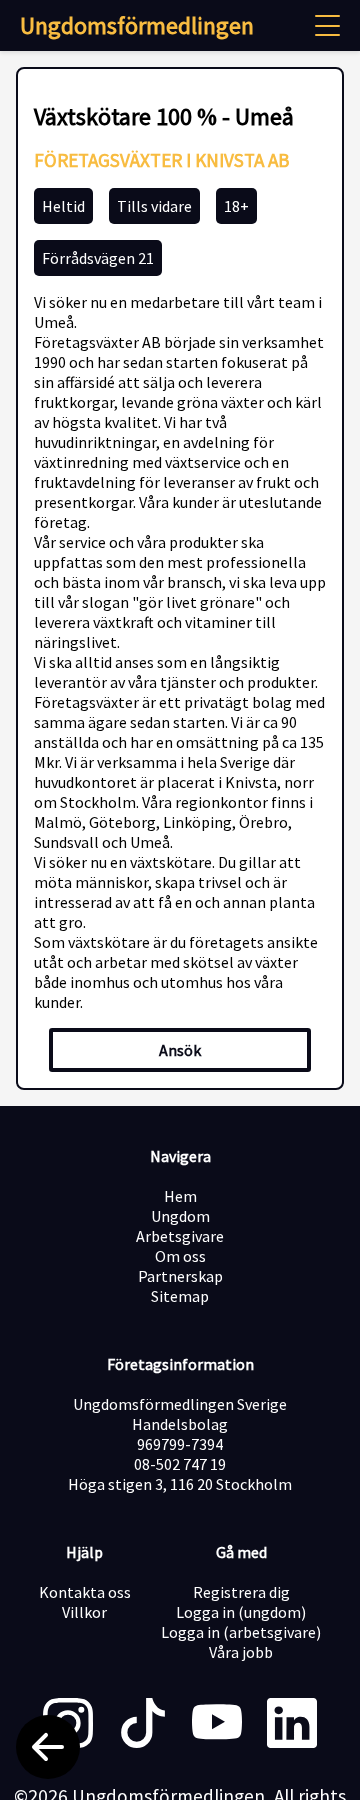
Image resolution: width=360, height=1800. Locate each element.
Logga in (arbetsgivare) (241, 1632)
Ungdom (180, 1216)
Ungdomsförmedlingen (137, 25)
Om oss (180, 1256)
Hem (180, 1196)
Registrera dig (241, 1592)
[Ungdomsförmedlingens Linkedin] (292, 1725)
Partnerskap (180, 1276)
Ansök (180, 1050)
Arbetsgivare (180, 1236)
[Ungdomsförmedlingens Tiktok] (143, 1725)
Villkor (84, 1612)
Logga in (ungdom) (241, 1612)
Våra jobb (241, 1652)
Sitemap (180, 1296)
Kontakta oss (85, 1592)
